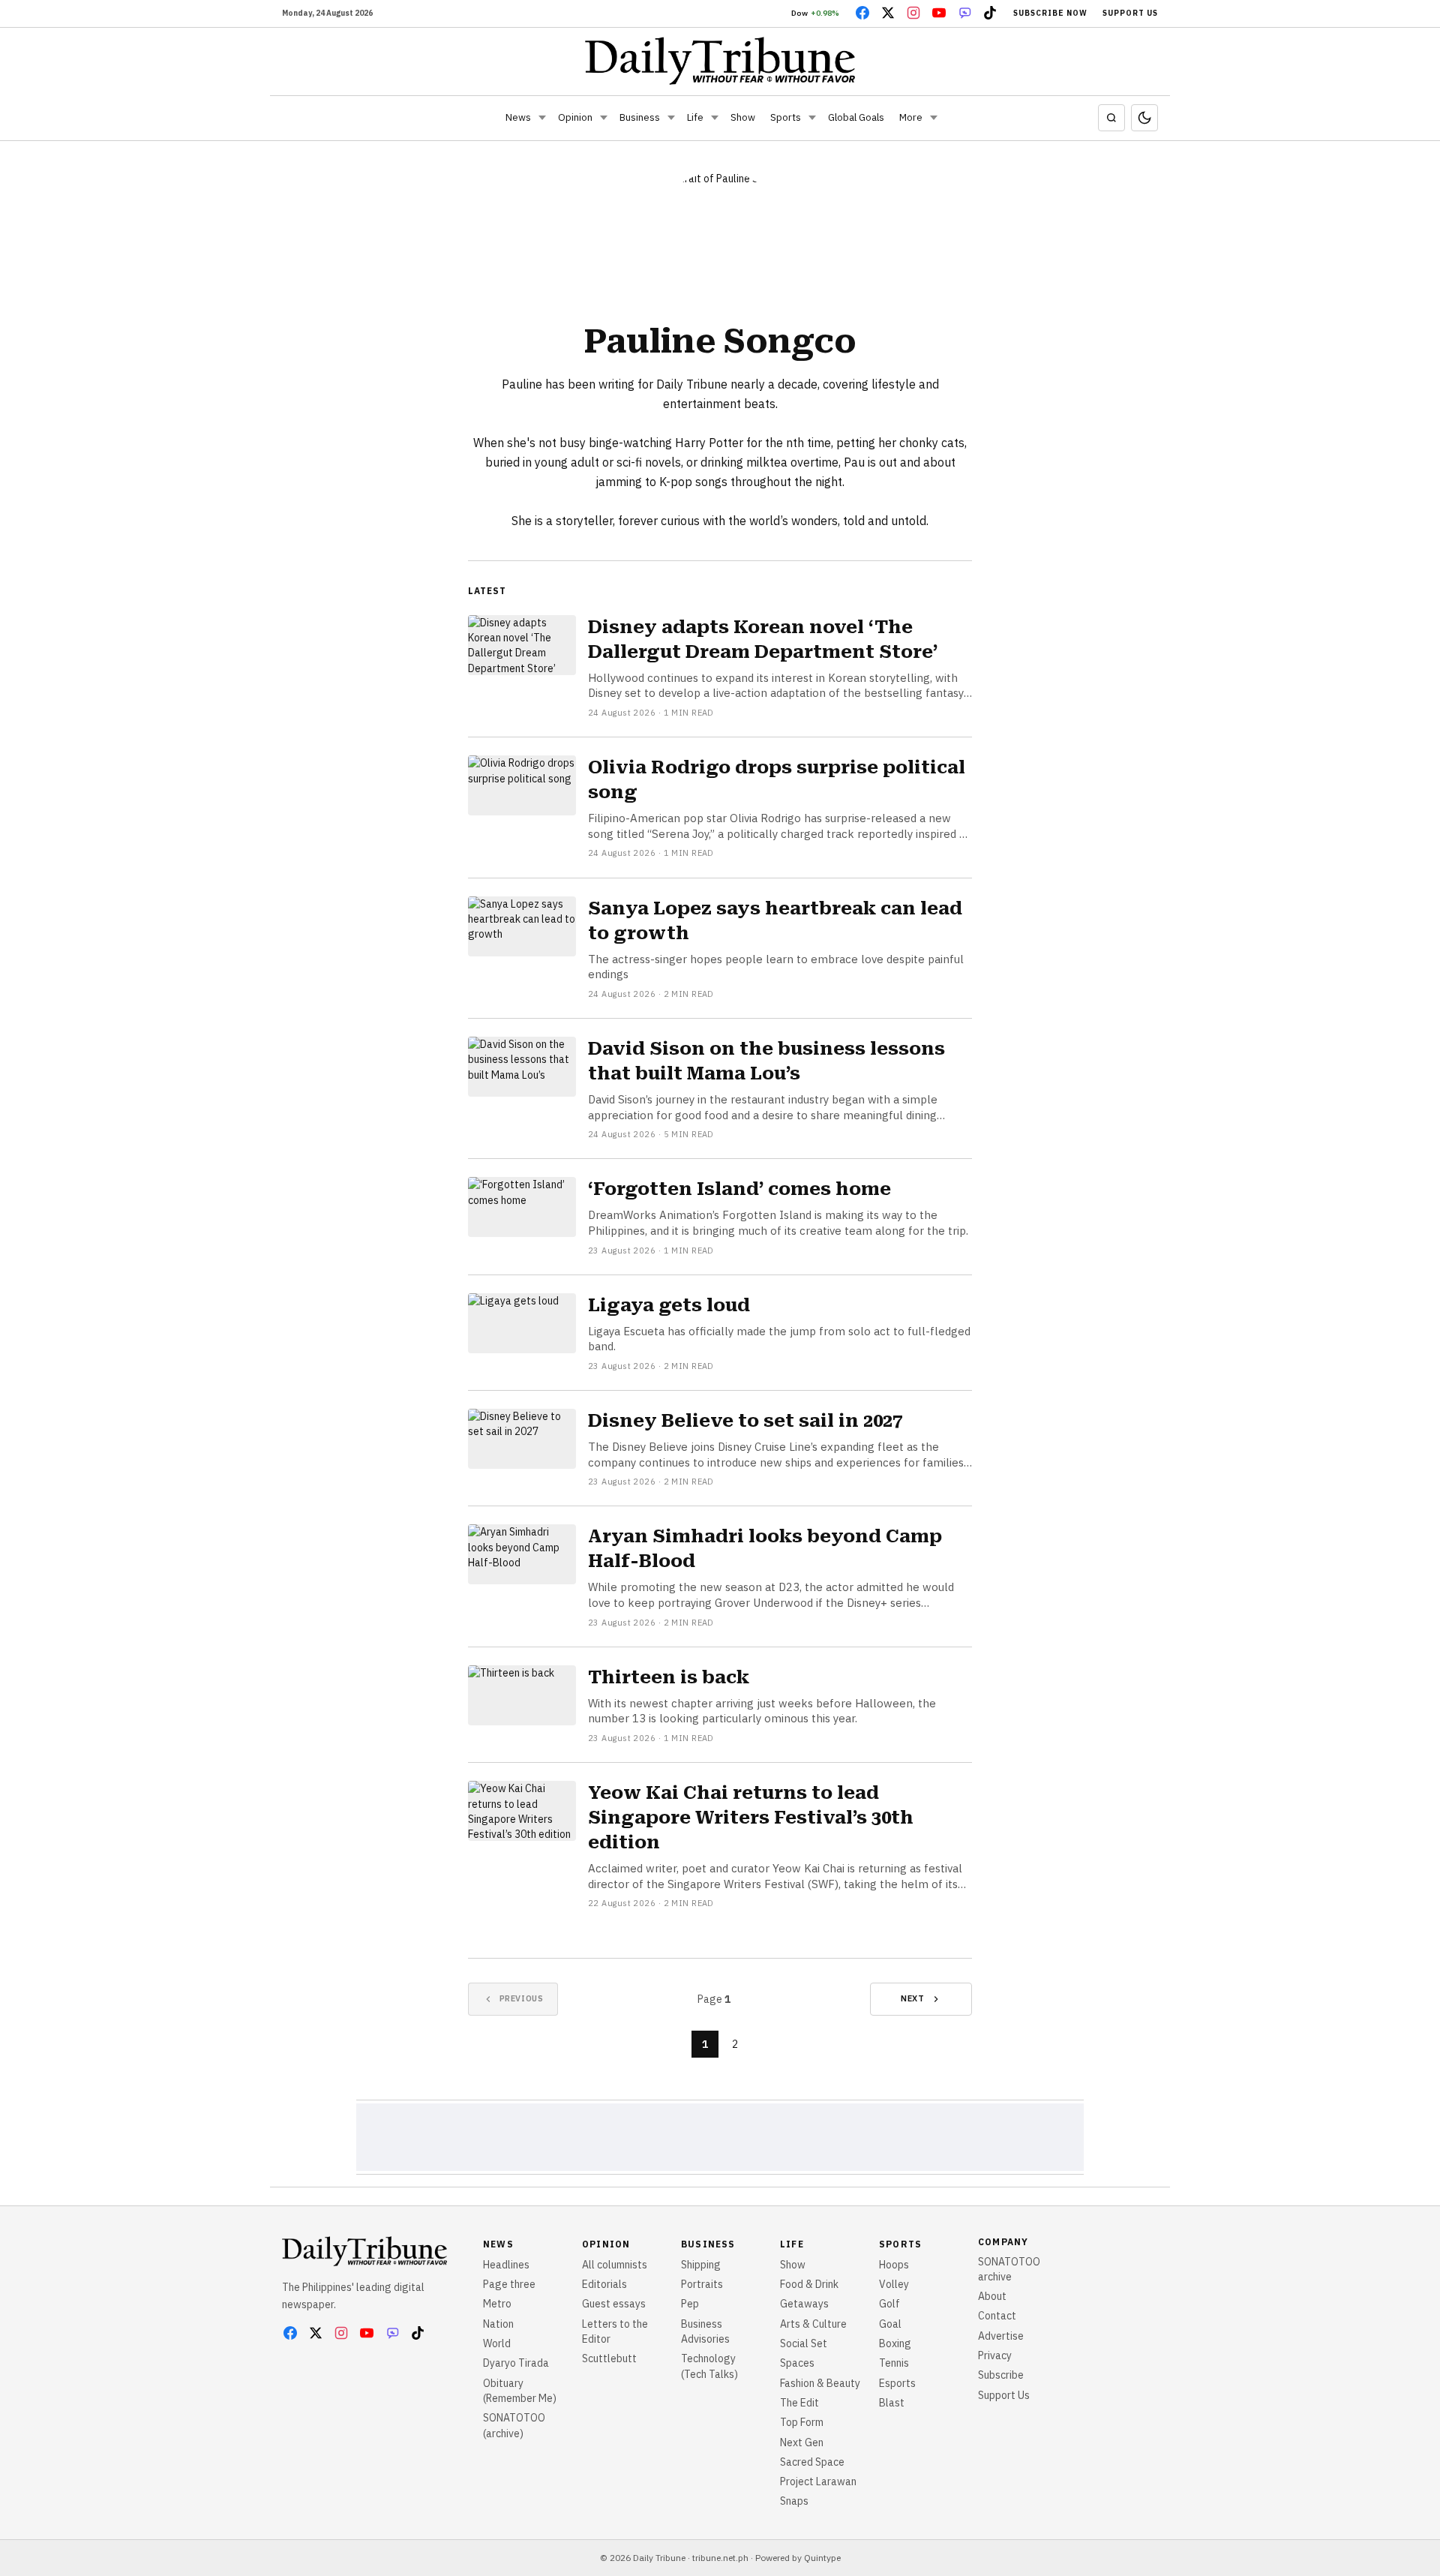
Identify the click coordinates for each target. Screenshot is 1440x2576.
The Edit (799, 2403)
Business (640, 117)
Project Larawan (818, 2481)
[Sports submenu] (812, 118)
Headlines (506, 2265)
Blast (892, 2403)
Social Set (804, 2343)
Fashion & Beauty (820, 2383)
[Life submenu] (715, 118)
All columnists (615, 2265)
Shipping (701, 2265)
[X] (888, 13)
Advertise (1001, 2336)
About (992, 2296)
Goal (890, 2324)
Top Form (802, 2422)
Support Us (1130, 13)
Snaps (794, 2501)
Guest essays (614, 2304)
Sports (786, 117)
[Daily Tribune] (720, 61)
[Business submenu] (671, 118)
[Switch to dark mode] (1144, 118)
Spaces (797, 2363)
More (911, 117)
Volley (894, 2284)
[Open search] (1111, 118)
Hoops (894, 2265)
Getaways (804, 2304)
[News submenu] (542, 118)
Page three (509, 2284)
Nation (498, 2324)
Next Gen (802, 2442)
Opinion (575, 117)
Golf (889, 2304)
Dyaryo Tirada (516, 2363)
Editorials (604, 2284)
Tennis (894, 2363)
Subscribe (1001, 2375)
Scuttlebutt (609, 2358)
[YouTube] (939, 13)
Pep (690, 2304)
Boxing (895, 2343)
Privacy (995, 2355)
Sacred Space (812, 2462)
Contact (997, 2316)
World (497, 2343)
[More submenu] (934, 118)
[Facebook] (862, 13)
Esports (897, 2383)
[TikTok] (990, 13)
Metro (497, 2304)
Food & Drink (809, 2284)
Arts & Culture (813, 2324)
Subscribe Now (1050, 13)
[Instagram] (913, 13)
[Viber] (964, 13)
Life (695, 117)
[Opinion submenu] (604, 118)
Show (743, 117)
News (518, 117)
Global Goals (856, 117)
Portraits (702, 2284)
